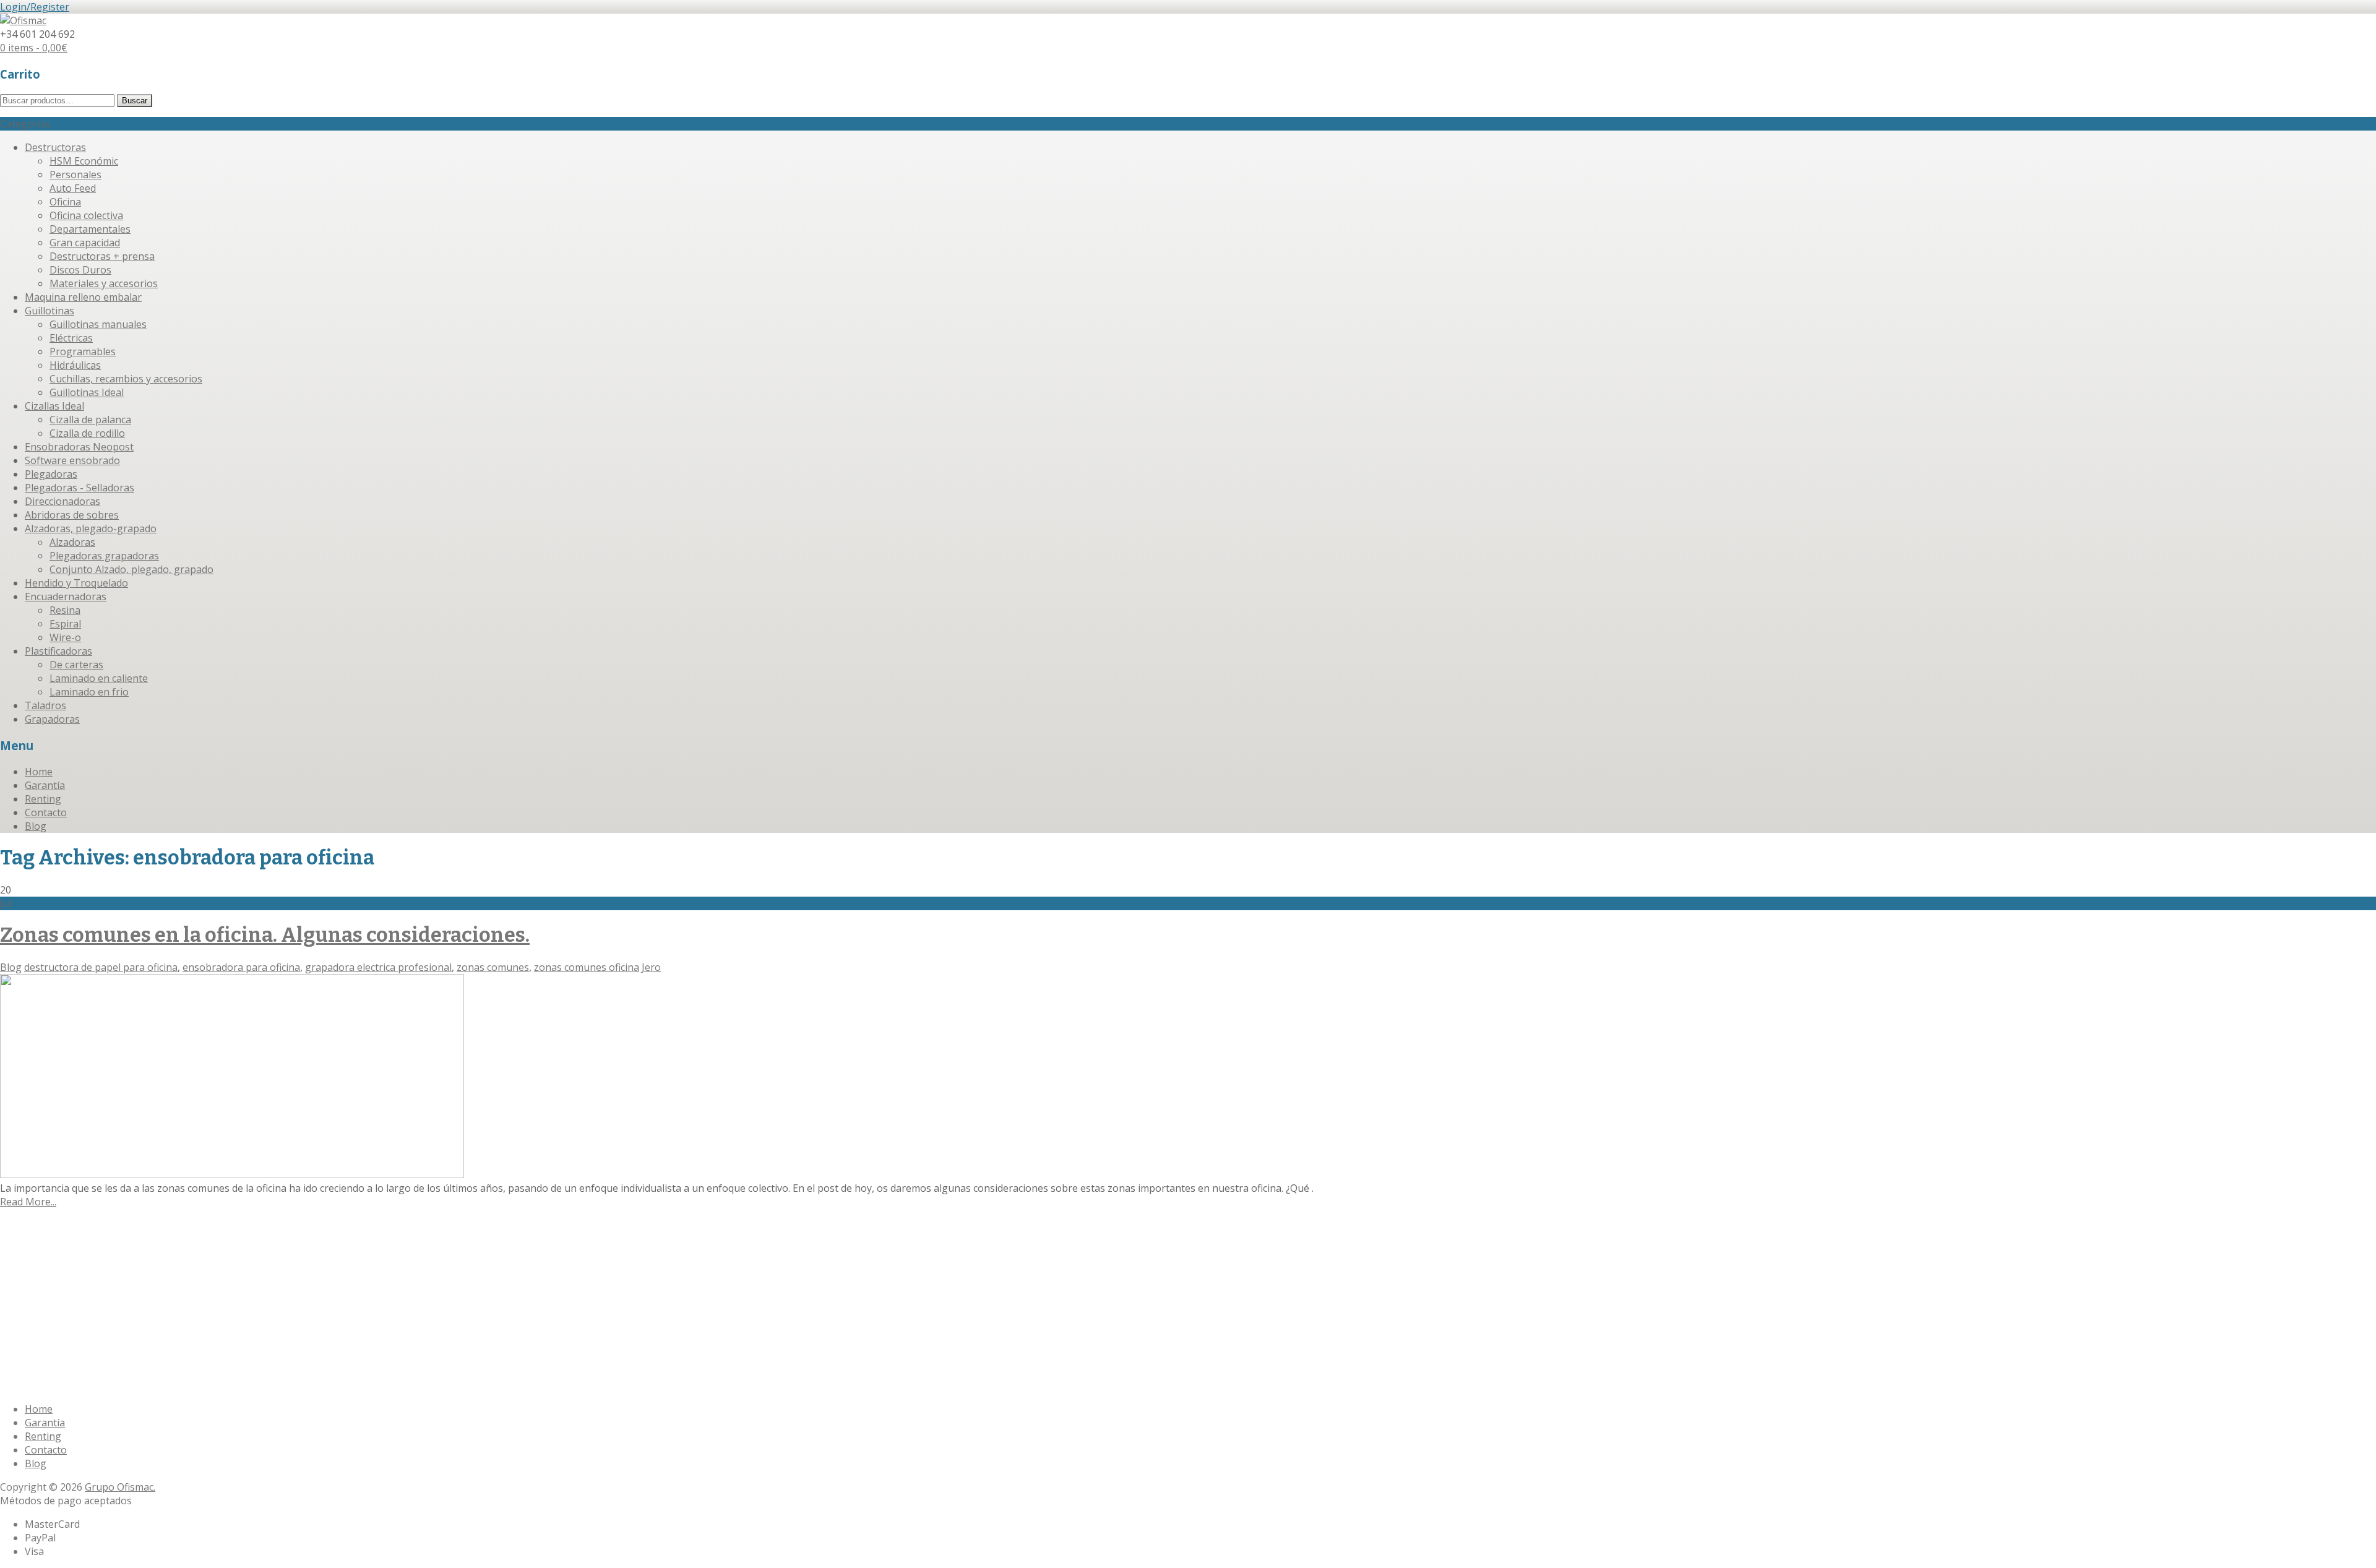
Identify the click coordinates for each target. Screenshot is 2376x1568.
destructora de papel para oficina (101, 967)
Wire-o (65, 637)
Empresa (45, 1254)
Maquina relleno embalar (83, 297)
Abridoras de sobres (72, 515)
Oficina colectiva (86, 215)
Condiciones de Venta (75, 1306)
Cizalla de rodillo (87, 433)
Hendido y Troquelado (76, 583)
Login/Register (35, 7)
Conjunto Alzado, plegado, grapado (131, 569)
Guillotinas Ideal (87, 392)
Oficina (65, 202)
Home (39, 772)
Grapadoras (52, 719)
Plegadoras (51, 474)
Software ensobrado (72, 460)
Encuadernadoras (66, 597)
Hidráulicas (75, 365)
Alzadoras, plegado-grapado (91, 528)
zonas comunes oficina (587, 967)
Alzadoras (72, 542)
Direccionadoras (62, 501)
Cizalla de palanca (90, 420)
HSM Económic (84, 161)
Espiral (65, 624)
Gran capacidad (85, 243)
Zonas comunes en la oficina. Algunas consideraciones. (265, 935)
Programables (83, 351)
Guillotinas (49, 311)
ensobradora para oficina (241, 967)
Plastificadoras (58, 651)
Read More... (28, 1202)
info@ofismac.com (67, 1385)
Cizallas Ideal (54, 406)
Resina (65, 610)
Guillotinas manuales (98, 324)
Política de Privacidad (348, 1306)
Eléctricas (71, 338)
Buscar (135, 101)
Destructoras (55, 147)
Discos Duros (80, 270)
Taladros (45, 705)
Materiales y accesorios (104, 283)
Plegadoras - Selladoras (80, 488)
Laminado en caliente (99, 678)
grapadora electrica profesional (378, 967)
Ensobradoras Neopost (79, 447)
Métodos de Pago (168, 1306)
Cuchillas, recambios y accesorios (126, 379)
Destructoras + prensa (102, 256)
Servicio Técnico (144, 1254)
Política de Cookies (254, 1306)
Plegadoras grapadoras (104, 556)
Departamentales (90, 229)
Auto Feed (73, 188)
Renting (43, 799)
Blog (36, 826)
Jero (651, 967)
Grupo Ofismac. (120, 1487)
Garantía (45, 785)
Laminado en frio (89, 692)
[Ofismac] (23, 20)
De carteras (76, 665)
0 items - (34, 48)
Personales (75, 174)
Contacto (46, 812)
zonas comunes (493, 967)
